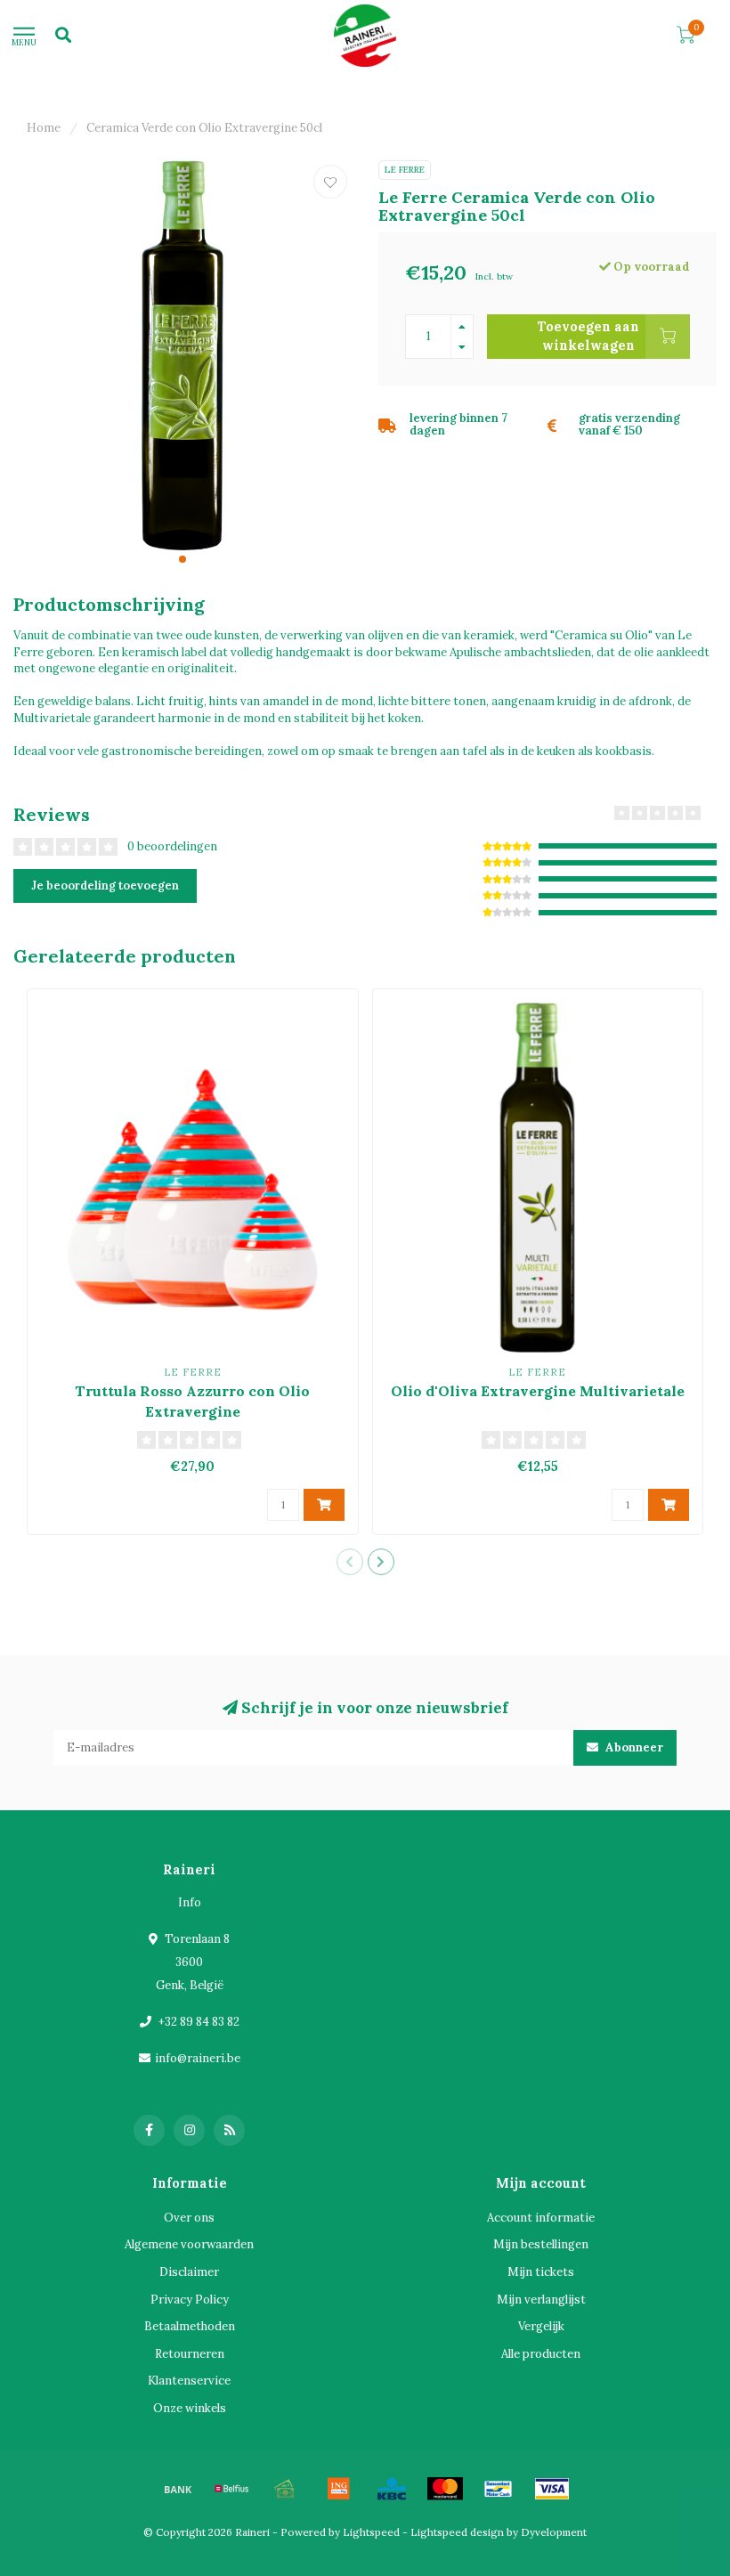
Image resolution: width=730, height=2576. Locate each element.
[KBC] (392, 2489)
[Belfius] (231, 2489)
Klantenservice (189, 2381)
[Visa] (552, 2489)
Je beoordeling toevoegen (105, 886)
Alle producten (541, 2354)
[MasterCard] (445, 2489)
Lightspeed (371, 2532)
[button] (182, 559)
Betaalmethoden (190, 2326)
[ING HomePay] (338, 2489)
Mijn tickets (541, 2272)
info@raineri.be (198, 2058)
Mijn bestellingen (541, 2244)
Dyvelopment (554, 2532)
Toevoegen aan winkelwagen (588, 336)
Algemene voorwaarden (189, 2244)
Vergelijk (541, 2326)
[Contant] (285, 2489)
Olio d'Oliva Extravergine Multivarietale (538, 1391)
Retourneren (190, 2354)
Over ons (189, 2218)
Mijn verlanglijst (541, 2300)
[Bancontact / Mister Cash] (499, 2489)
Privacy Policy (190, 2300)
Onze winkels (190, 2408)
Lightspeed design (457, 2532)
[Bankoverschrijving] (178, 2489)
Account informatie (541, 2218)
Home (44, 128)
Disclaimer (189, 2272)
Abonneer (633, 1747)
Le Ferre (405, 170)
